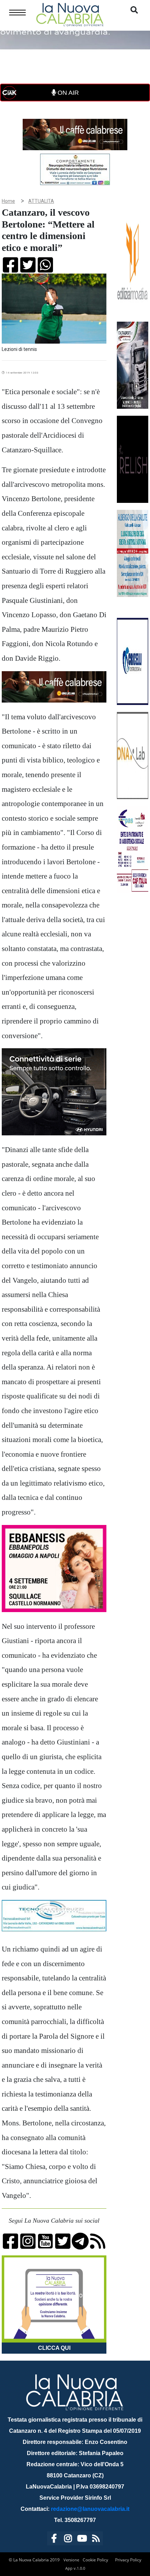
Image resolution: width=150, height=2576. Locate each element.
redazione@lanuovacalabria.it (90, 2509)
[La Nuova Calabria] (70, 14)
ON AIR (67, 93)
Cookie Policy (95, 2560)
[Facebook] (54, 2540)
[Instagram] (68, 2540)
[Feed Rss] (96, 2540)
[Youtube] (82, 2540)
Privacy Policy (128, 2560)
